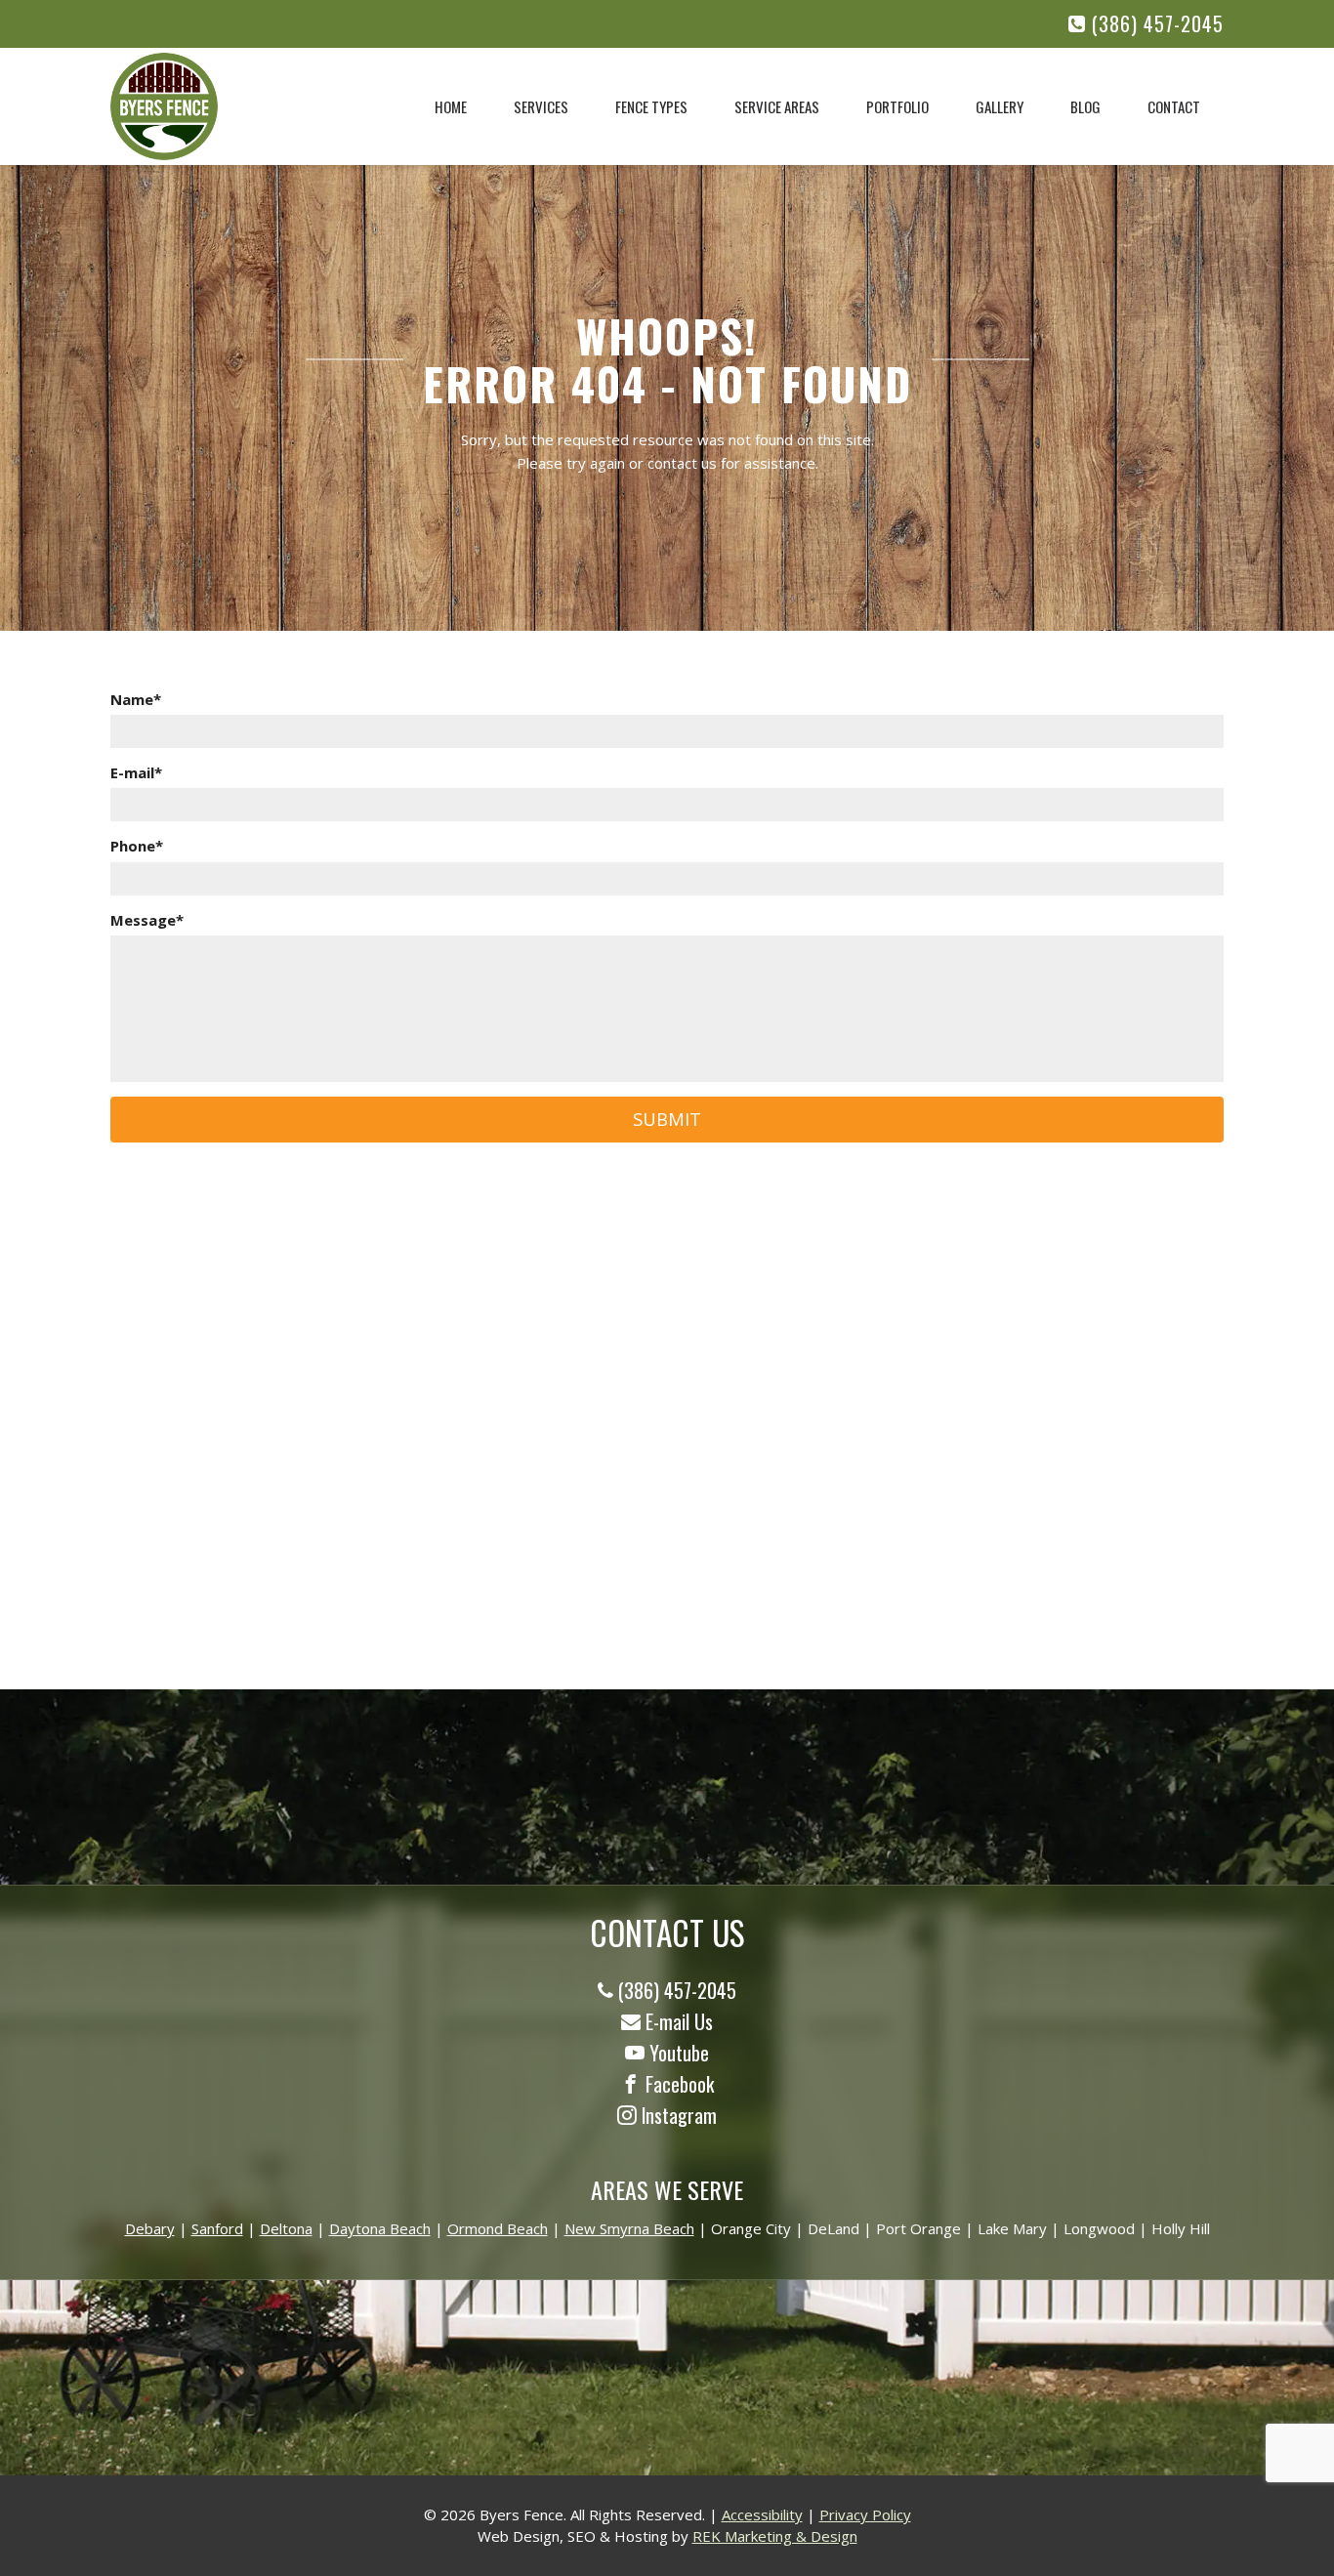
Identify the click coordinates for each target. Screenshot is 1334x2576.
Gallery (1000, 106)
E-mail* (136, 772)
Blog (1085, 106)
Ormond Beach (498, 2228)
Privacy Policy (865, 2514)
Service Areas (777, 106)
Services (541, 106)
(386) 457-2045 (1155, 24)
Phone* (137, 846)
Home (451, 106)
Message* (147, 920)
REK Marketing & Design (775, 2536)
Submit (667, 1119)
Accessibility (762, 2514)
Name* (136, 699)
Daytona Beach (380, 2228)
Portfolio (897, 106)
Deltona (286, 2228)
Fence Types (651, 106)
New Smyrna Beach (629, 2228)
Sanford (217, 2228)
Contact (1174, 106)
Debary (150, 2228)
